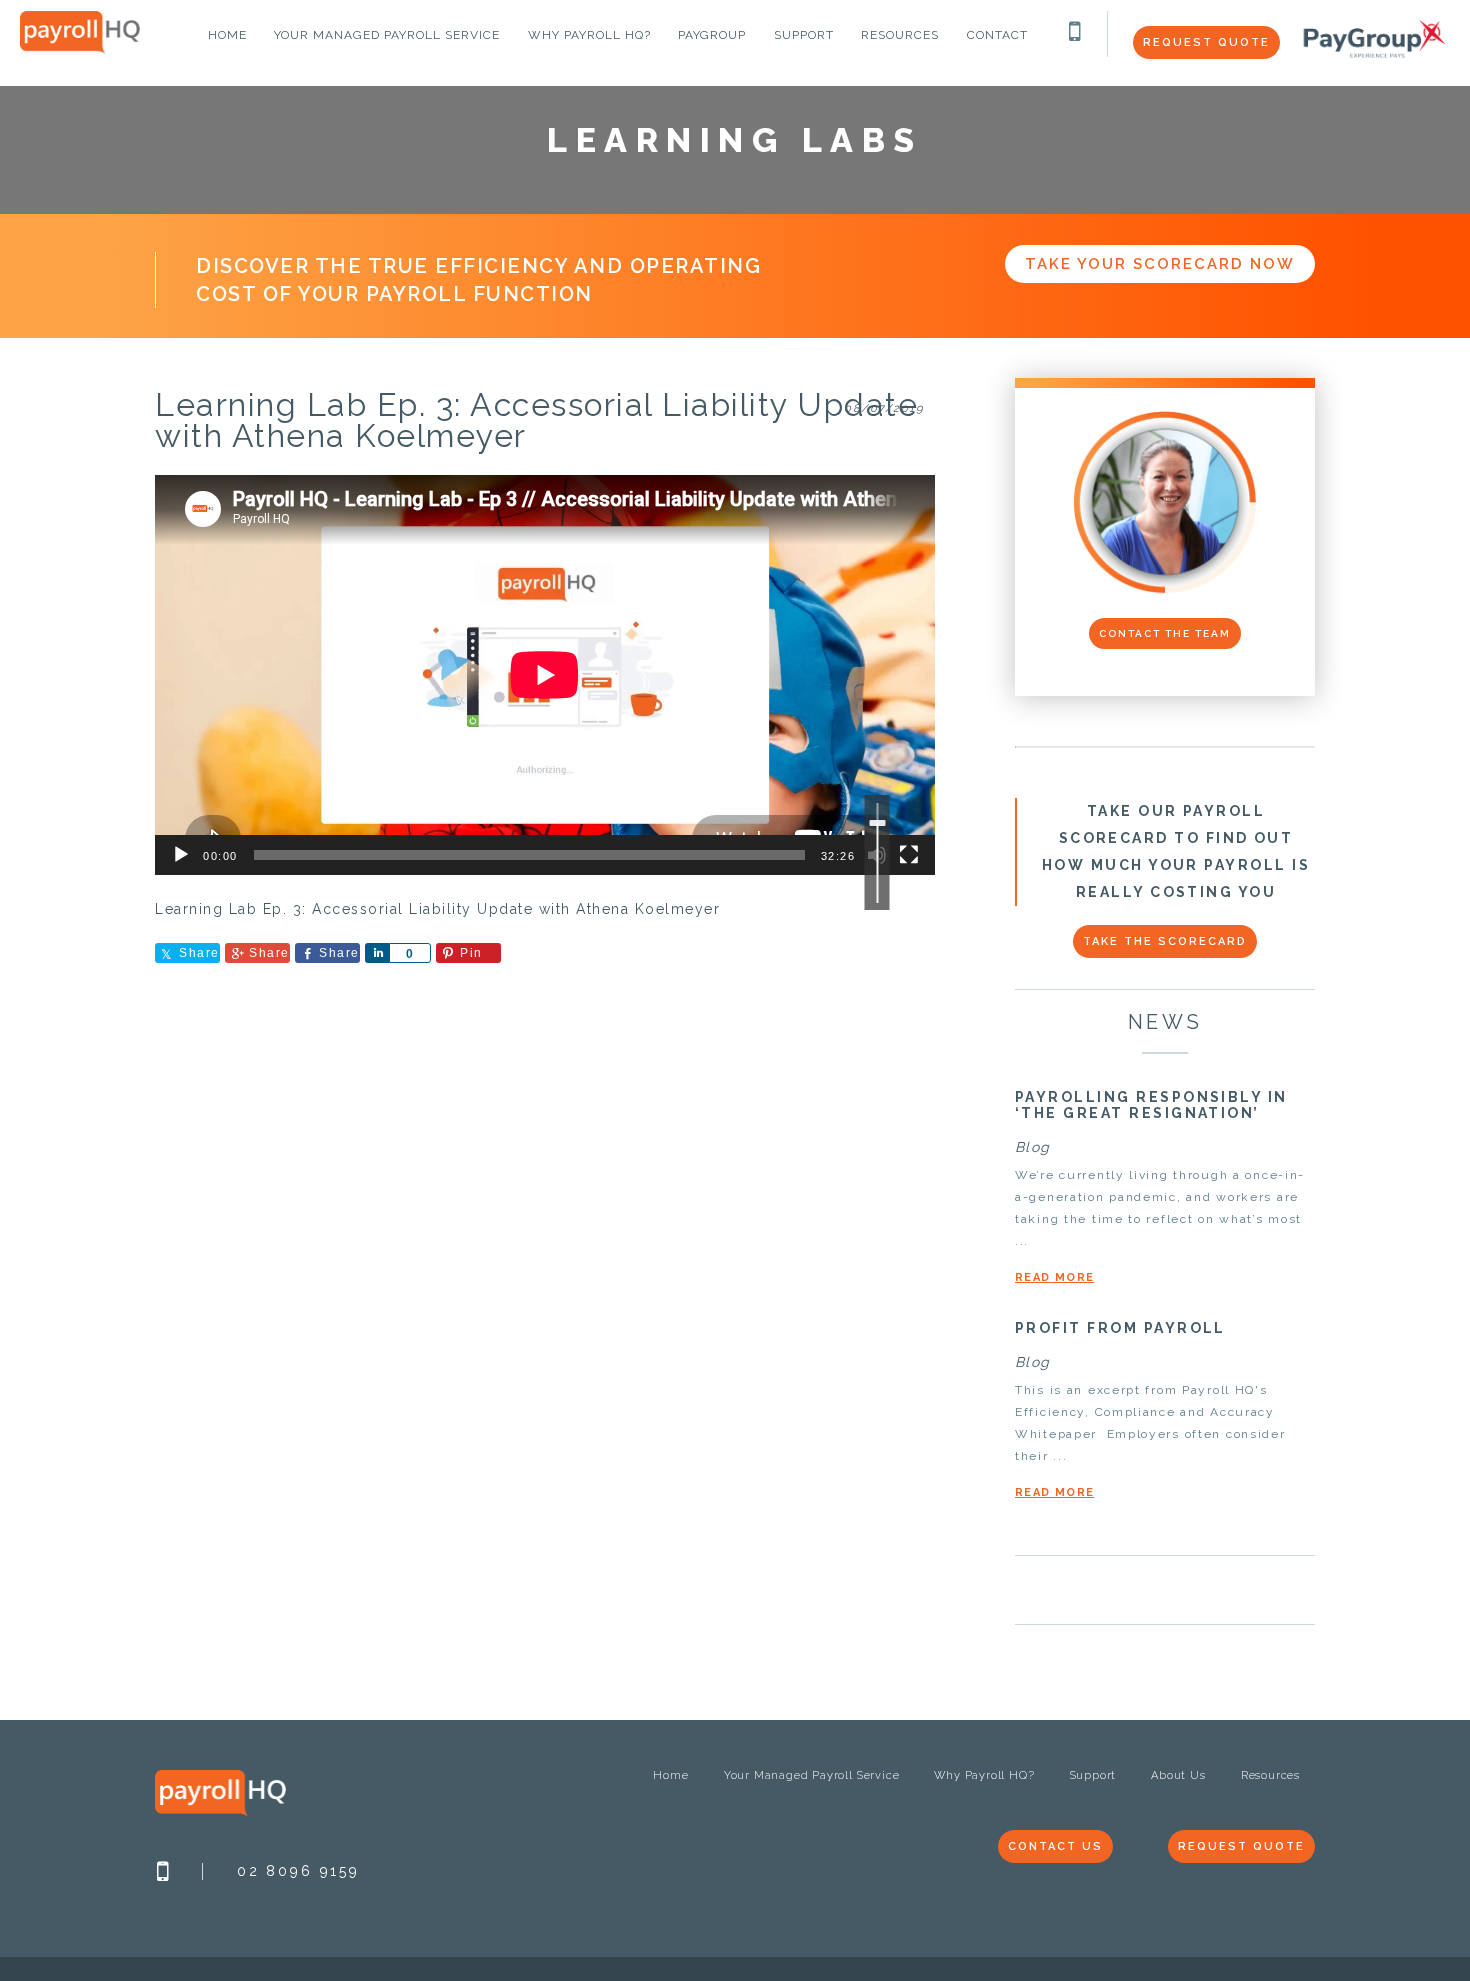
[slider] (877, 852)
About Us (1178, 1775)
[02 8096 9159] (1076, 36)
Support (1093, 1775)
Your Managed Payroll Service (812, 1775)
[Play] (181, 855)
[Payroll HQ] (80, 50)
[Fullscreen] (909, 855)
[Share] (377, 953)
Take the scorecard (1165, 941)
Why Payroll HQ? (984, 1775)
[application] (545, 675)
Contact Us (1055, 1846)
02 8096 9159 (298, 1871)
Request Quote (1206, 42)
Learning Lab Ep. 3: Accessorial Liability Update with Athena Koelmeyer (536, 420)
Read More (1054, 1277)
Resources (1270, 1775)
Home (670, 1775)
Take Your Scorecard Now (1160, 264)
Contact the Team (1165, 633)
